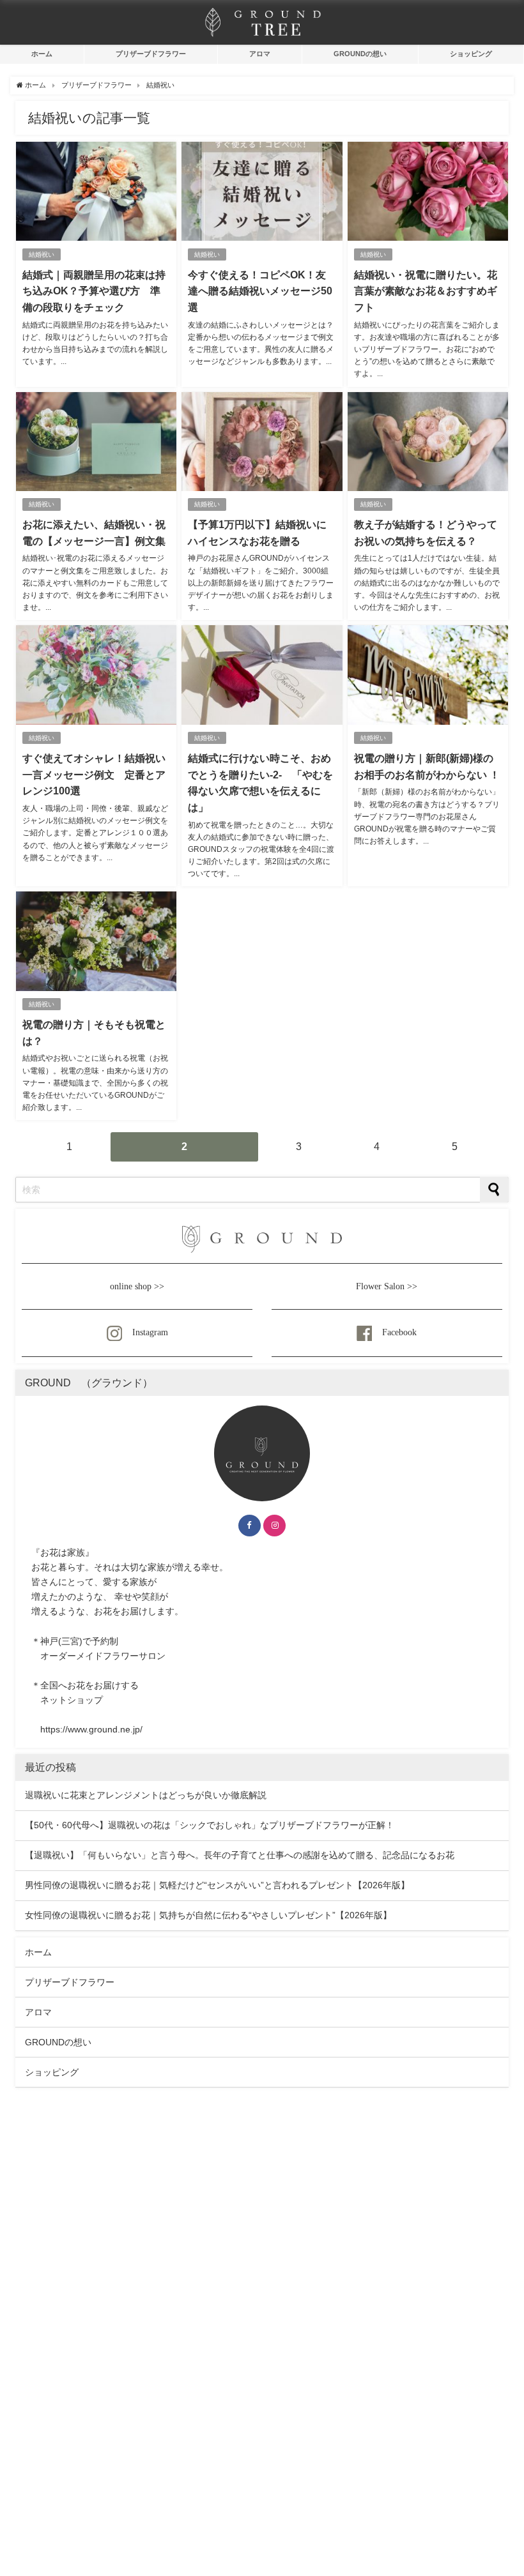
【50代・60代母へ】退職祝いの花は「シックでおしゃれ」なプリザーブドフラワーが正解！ (210, 1825)
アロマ (260, 54)
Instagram (150, 1332)
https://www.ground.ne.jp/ (91, 1729)
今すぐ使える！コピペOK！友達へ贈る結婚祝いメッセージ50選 (260, 291)
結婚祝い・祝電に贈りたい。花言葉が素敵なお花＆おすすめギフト (426, 291)
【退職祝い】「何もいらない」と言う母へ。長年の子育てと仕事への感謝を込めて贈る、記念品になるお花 (240, 1855)
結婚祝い (42, 254)
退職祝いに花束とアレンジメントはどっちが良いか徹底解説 (146, 1795)
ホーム (42, 54)
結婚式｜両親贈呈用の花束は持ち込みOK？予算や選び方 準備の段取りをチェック (94, 291)
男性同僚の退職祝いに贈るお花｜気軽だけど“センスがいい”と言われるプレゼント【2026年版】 (217, 1885)
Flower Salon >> (387, 1286)
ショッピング (471, 54)
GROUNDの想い (360, 54)
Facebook (399, 1332)
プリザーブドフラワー (151, 54)
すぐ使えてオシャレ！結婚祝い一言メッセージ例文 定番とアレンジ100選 (94, 774)
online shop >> (137, 1286)
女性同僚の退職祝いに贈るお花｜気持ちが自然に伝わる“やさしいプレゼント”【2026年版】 (208, 1915)
